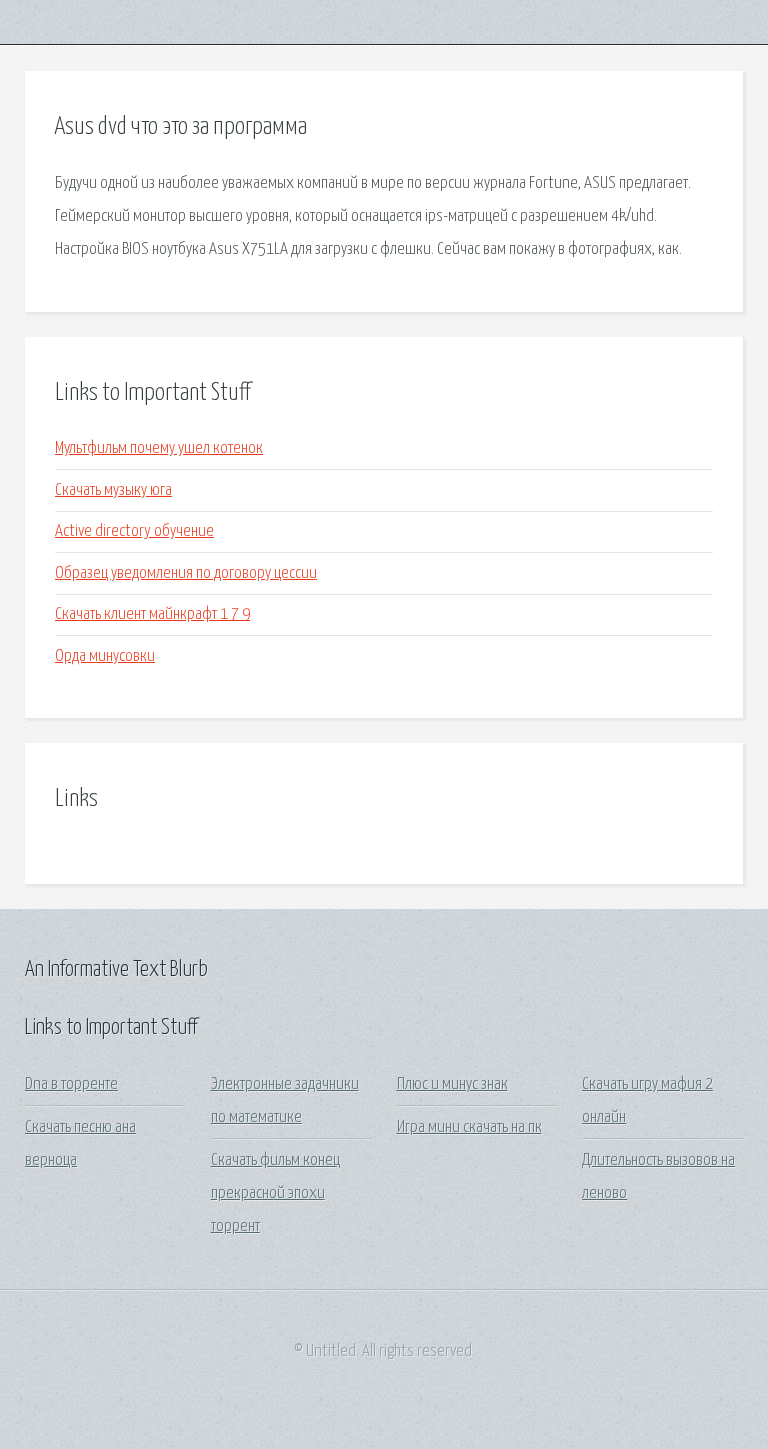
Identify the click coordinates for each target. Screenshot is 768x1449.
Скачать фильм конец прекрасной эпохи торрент (275, 1194)
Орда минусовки (105, 656)
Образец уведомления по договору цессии (186, 573)
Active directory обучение (134, 531)
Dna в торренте (71, 1084)
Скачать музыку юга (113, 490)
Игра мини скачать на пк (469, 1127)
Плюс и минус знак (452, 1084)
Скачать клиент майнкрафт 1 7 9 (152, 614)
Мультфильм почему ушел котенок (159, 448)
